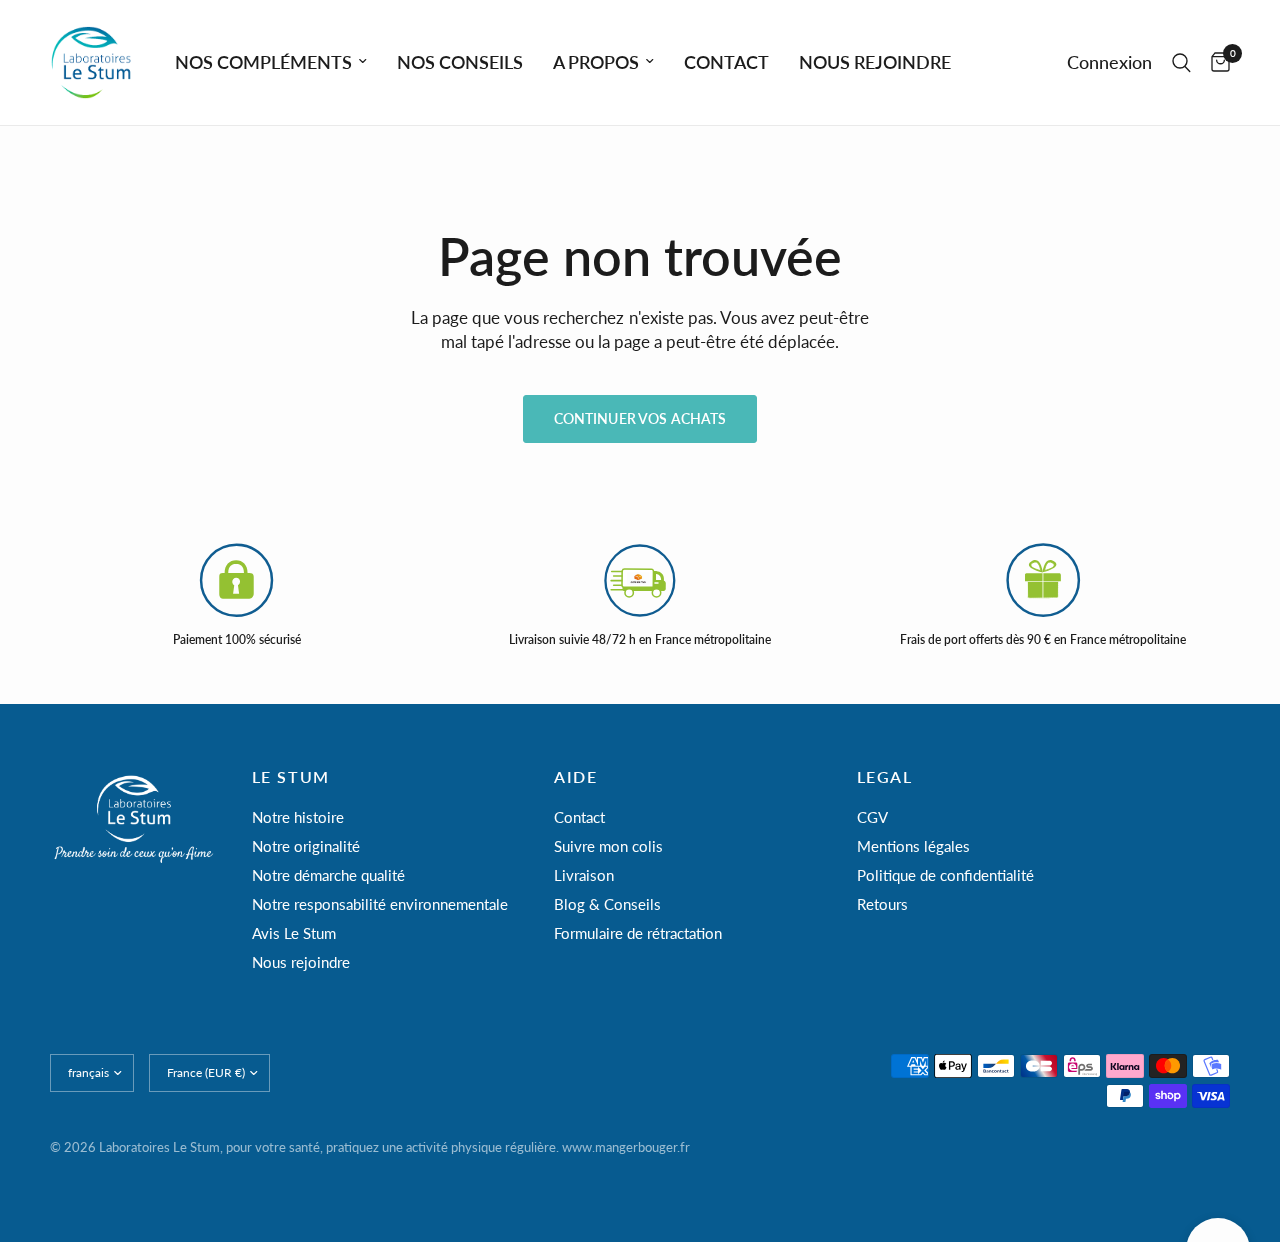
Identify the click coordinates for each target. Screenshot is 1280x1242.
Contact (579, 817)
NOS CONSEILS (460, 62)
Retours (882, 904)
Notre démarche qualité (328, 875)
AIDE (575, 777)
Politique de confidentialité (945, 875)
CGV (872, 817)
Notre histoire (298, 817)
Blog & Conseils (607, 904)
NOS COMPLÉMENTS (263, 62)
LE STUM (291, 777)
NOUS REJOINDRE (875, 62)
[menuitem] (271, 62)
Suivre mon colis (608, 846)
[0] (1215, 62)
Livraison (584, 875)
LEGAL (885, 777)
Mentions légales (913, 846)
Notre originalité (306, 846)
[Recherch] (1181, 62)
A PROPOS (596, 62)
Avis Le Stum (294, 933)
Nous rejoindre (301, 962)
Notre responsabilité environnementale (380, 904)
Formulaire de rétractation (638, 933)
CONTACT (726, 62)
